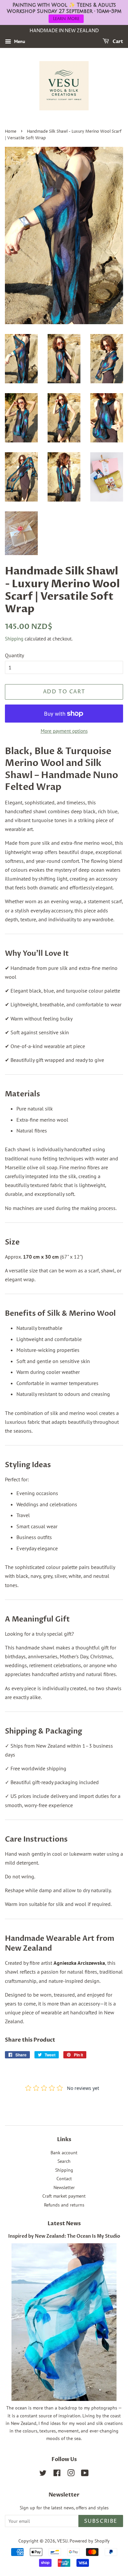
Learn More (66, 19)
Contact (64, 2179)
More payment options (64, 731)
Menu (19, 41)
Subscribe (101, 2521)
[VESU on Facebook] (57, 2474)
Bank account (64, 2153)
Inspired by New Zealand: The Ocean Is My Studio (64, 2236)
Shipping (14, 639)
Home (11, 132)
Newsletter (64, 2187)
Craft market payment (64, 2196)
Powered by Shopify (90, 2541)
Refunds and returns (64, 2205)
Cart (117, 42)
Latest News (64, 2224)
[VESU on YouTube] (85, 2474)
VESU (62, 2541)
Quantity (14, 655)
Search (64, 2161)
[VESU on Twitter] (43, 2474)
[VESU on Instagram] (71, 2474)
